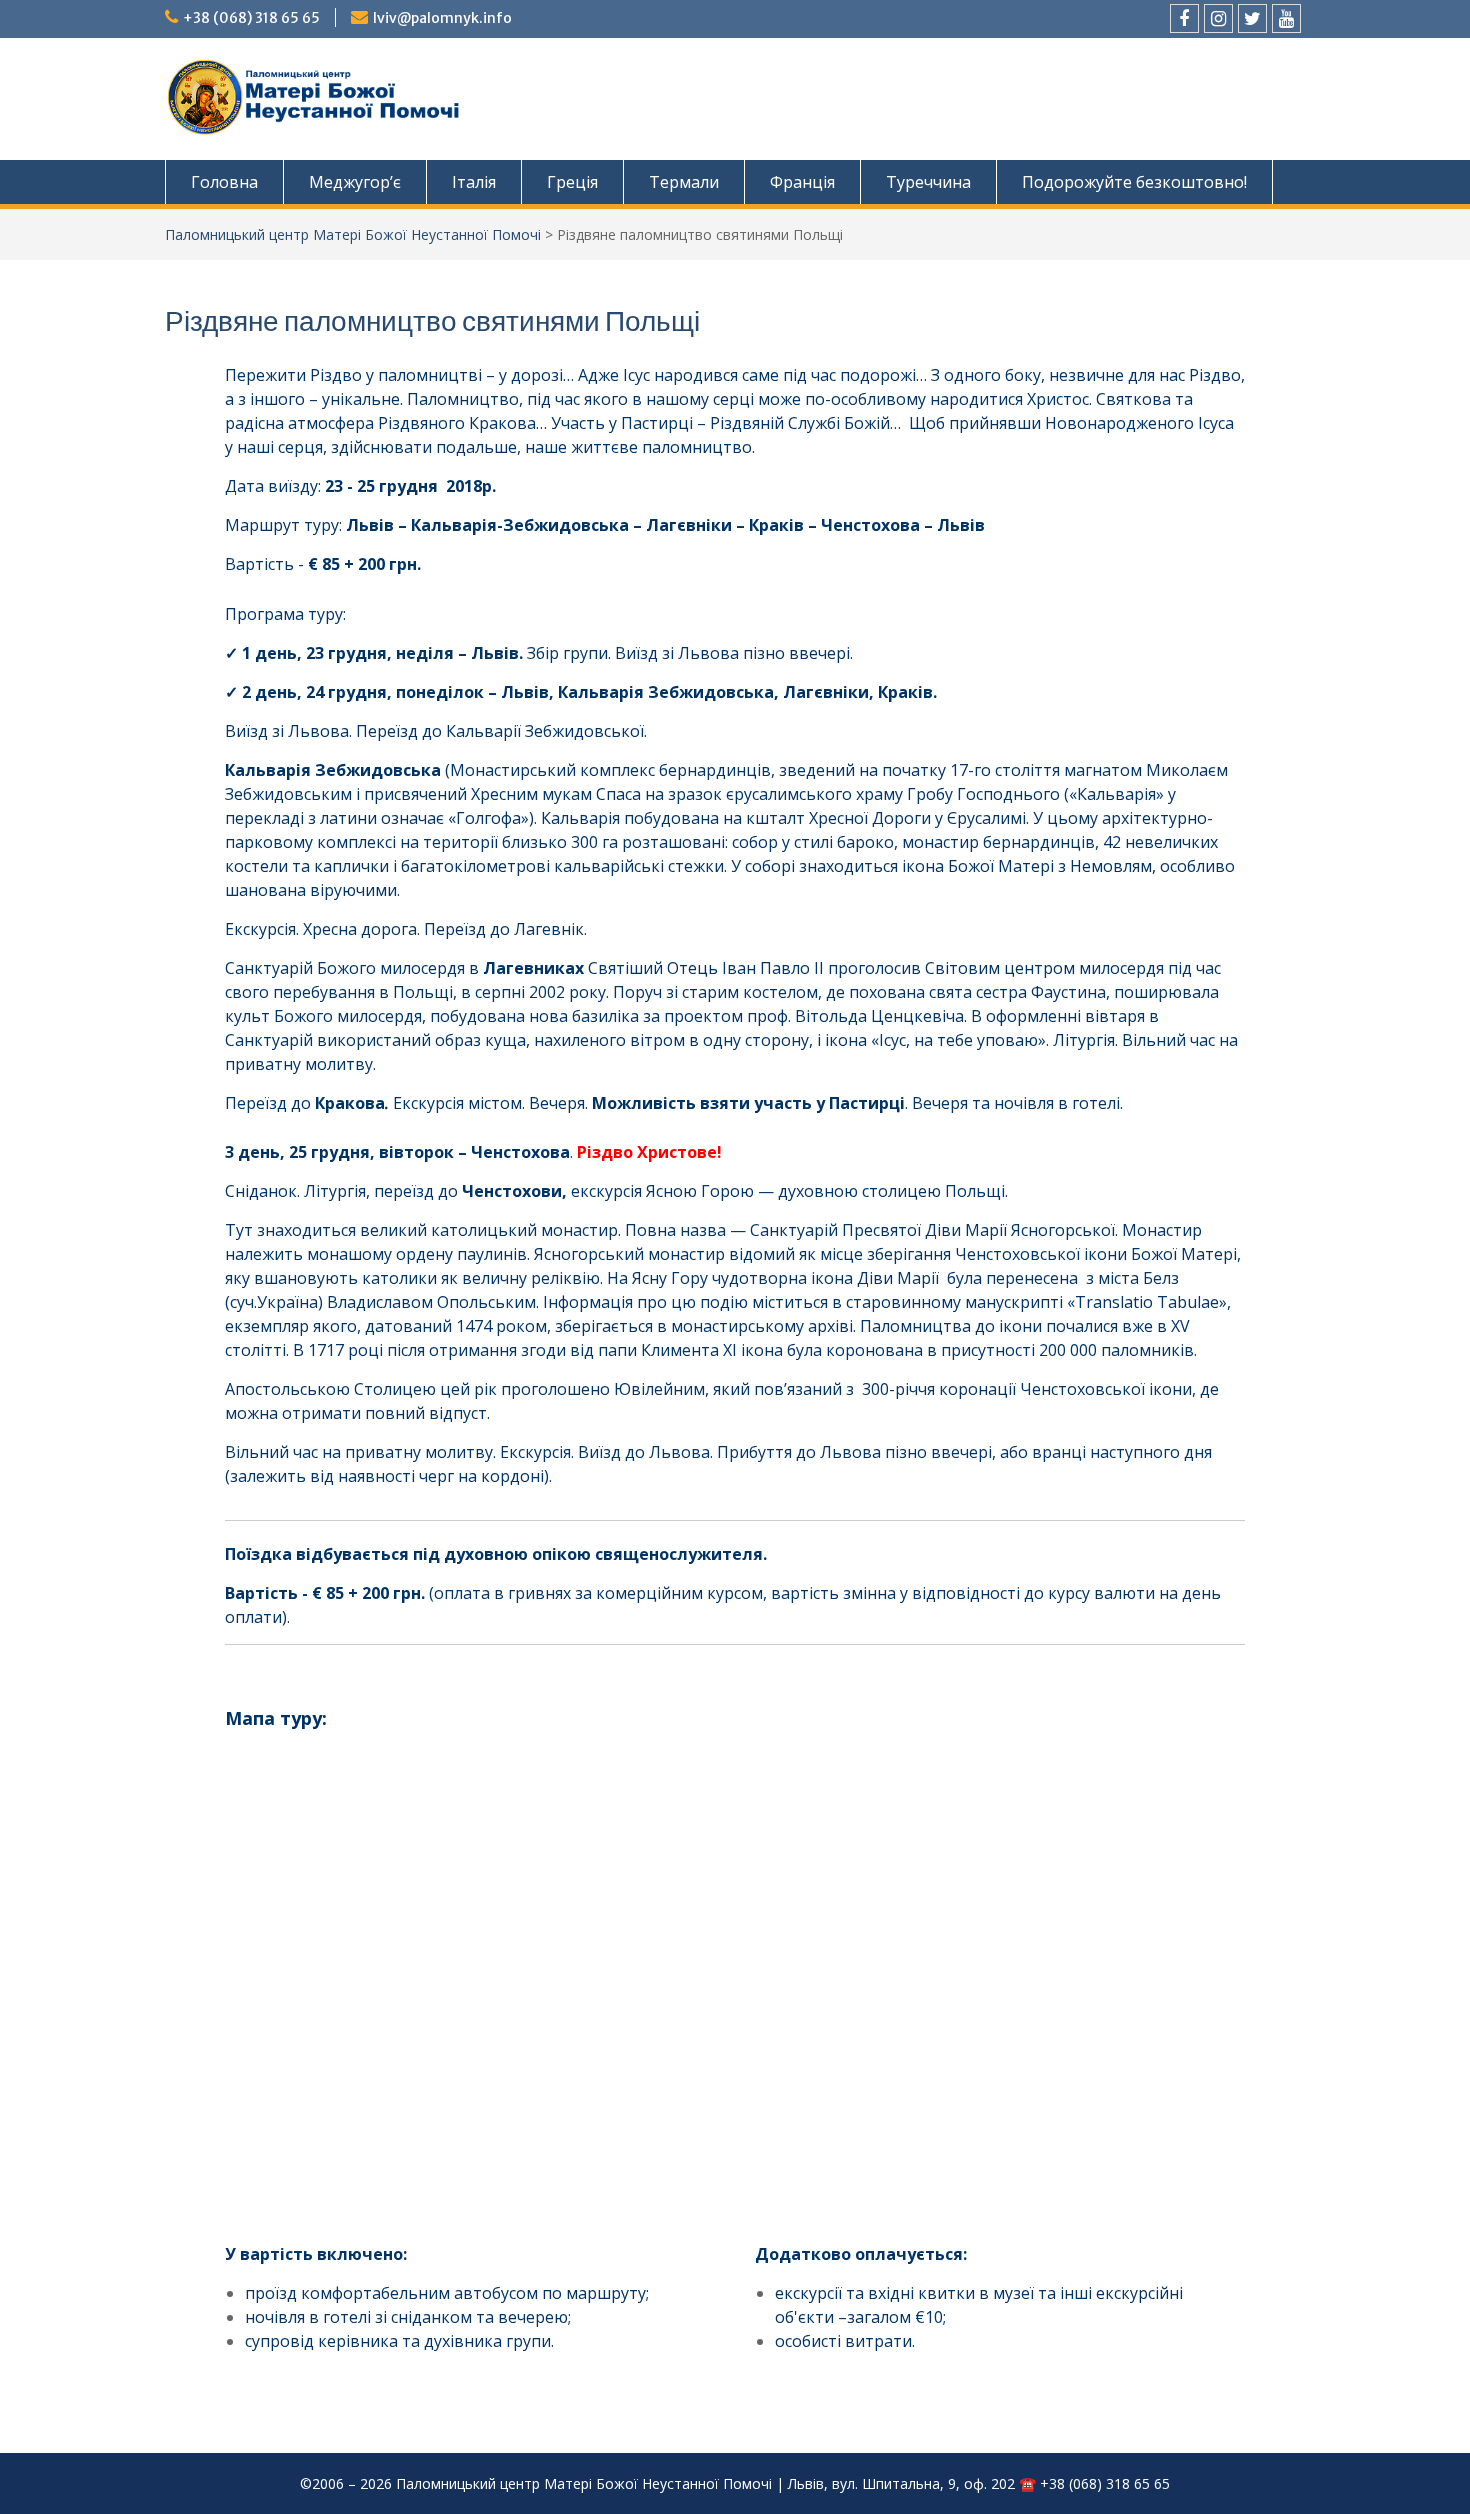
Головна (224, 182)
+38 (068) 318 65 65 (251, 18)
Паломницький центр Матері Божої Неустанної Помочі (353, 234)
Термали (684, 182)
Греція (572, 182)
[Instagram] (1218, 18)
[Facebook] (1184, 18)
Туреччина (928, 182)
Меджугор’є (355, 182)
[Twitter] (1252, 18)
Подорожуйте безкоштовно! (1134, 182)
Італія (474, 182)
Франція (802, 182)
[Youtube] (1286, 18)
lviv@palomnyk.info (442, 18)
